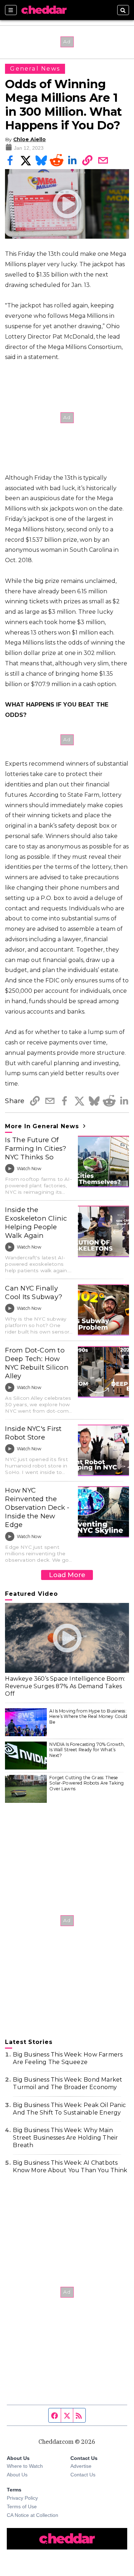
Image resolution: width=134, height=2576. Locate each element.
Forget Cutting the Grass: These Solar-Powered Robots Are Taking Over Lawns (86, 1783)
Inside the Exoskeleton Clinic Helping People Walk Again (36, 1223)
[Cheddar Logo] (44, 10)
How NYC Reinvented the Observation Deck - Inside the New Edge (37, 1507)
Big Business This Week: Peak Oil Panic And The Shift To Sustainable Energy (69, 2109)
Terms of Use (22, 2506)
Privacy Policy (22, 2498)
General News (35, 69)
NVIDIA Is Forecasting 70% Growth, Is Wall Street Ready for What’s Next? (87, 1750)
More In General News (43, 1126)
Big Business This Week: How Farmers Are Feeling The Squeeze (68, 2058)
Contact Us (83, 2475)
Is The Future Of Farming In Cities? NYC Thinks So (36, 1148)
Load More (67, 1575)
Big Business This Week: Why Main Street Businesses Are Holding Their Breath (65, 2138)
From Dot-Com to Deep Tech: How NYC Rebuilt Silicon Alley (37, 1363)
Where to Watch (25, 2466)
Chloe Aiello (29, 139)
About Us (17, 2475)
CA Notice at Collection (33, 2515)
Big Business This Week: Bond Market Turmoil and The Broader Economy (68, 2083)
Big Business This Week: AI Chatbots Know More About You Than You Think (70, 2166)
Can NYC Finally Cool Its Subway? (34, 1292)
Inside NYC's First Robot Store (33, 1433)
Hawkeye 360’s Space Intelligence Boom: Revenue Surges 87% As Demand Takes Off (65, 1686)
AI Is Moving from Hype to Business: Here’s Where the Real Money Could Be (88, 1716)
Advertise (81, 2466)
